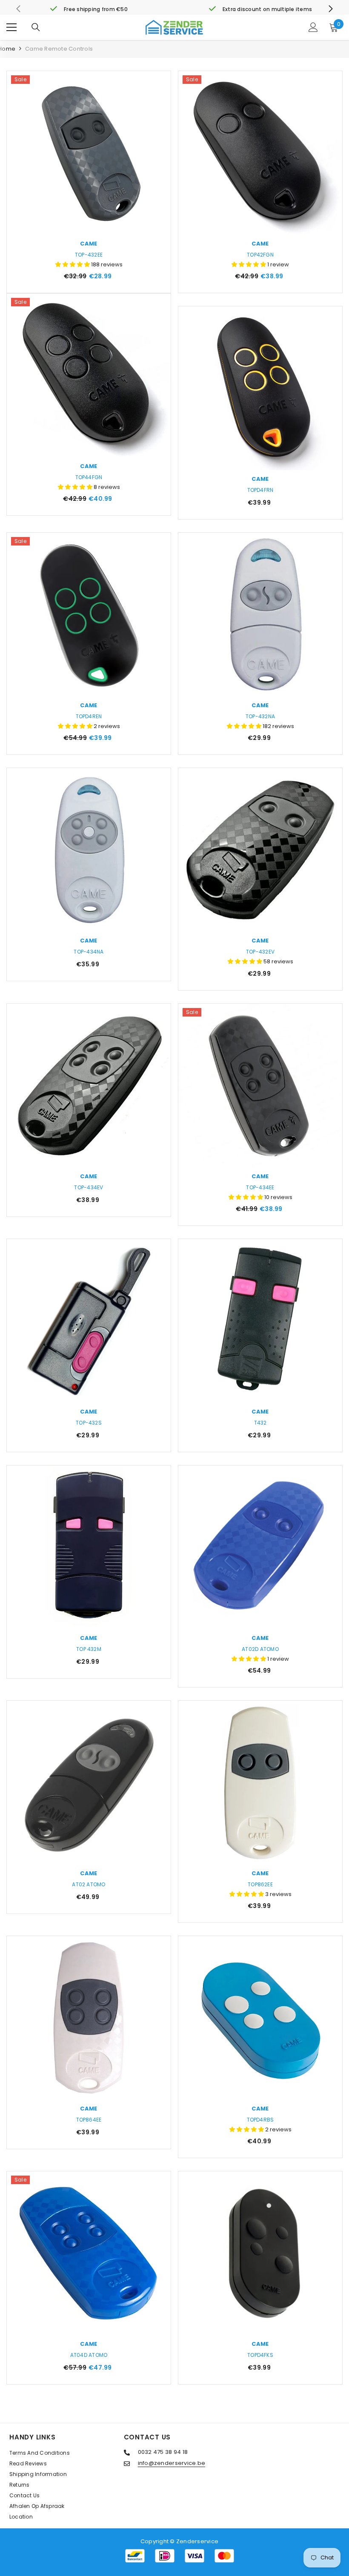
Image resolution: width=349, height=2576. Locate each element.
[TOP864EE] (89, 2018)
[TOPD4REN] (89, 615)
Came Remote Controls (59, 49)
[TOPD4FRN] (260, 388)
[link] (89, 9)
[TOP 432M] (89, 1547)
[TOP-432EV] (260, 850)
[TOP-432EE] (89, 153)
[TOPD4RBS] (260, 2018)
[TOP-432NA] (260, 615)
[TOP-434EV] (89, 1086)
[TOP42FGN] (260, 153)
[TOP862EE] (260, 1783)
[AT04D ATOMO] (89, 2253)
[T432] (260, 1321)
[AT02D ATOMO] (260, 1547)
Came (89, 244)
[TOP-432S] (89, 1321)
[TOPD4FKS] (260, 2253)
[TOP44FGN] (89, 376)
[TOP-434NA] (89, 850)
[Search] (36, 27)
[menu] (11, 27)
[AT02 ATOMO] (89, 1783)
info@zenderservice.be (172, 2463)
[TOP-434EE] (260, 1086)
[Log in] (313, 27)
